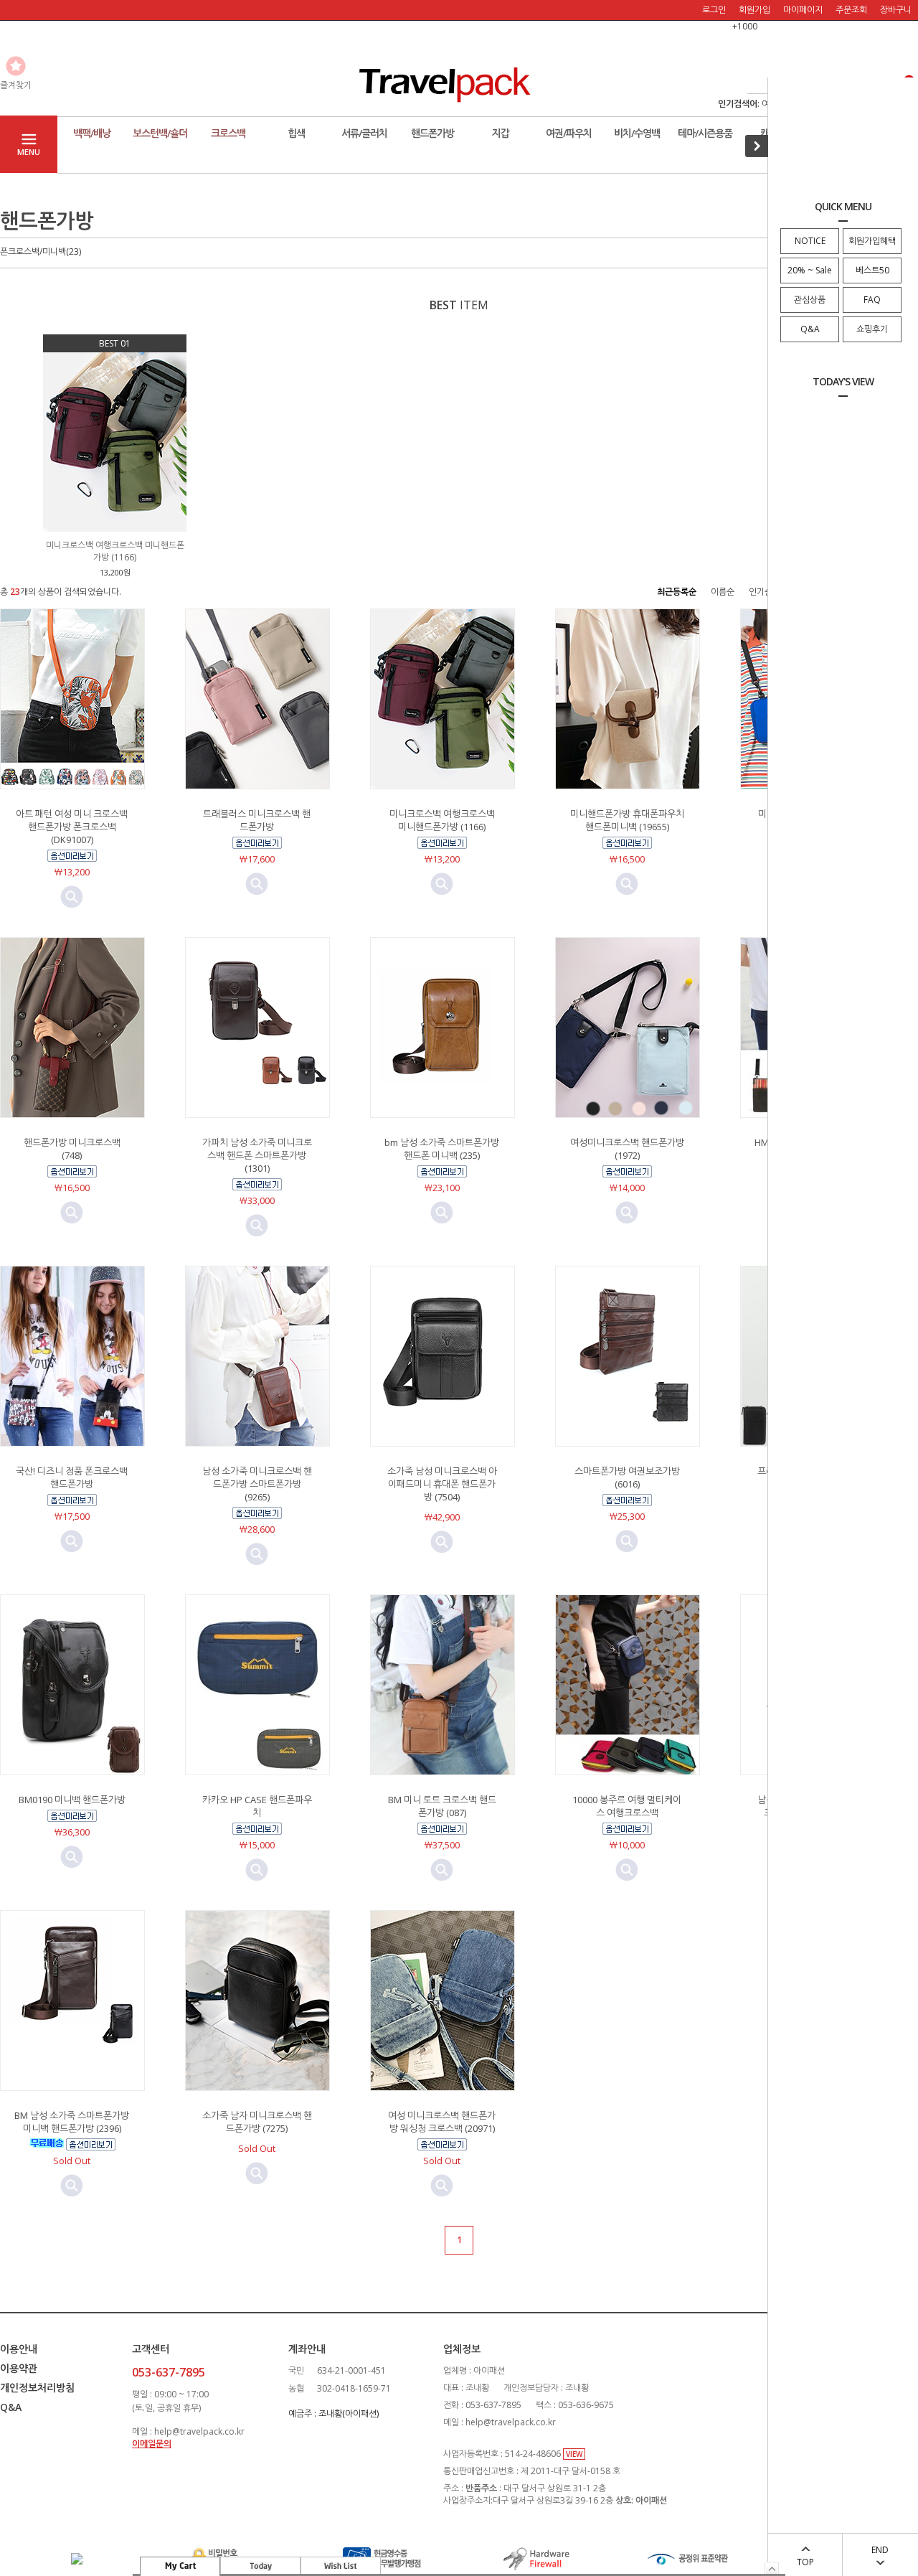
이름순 (723, 592)
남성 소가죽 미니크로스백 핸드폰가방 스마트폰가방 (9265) (257, 1484)
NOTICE (810, 241)
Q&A (810, 329)
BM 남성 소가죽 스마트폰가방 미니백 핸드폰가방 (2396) (72, 2122)
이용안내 (19, 2349)
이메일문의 (152, 2444)
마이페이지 (803, 10)
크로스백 (228, 133)
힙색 (296, 133)
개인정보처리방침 (37, 2388)
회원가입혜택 (872, 241)
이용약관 (19, 2368)
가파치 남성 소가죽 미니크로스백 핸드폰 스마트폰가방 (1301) (257, 1155)
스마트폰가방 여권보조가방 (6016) (627, 1477)
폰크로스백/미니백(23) (41, 252)
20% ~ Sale (810, 270)
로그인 (714, 10)
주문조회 (851, 10)
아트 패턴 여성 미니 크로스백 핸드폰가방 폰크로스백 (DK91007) (72, 827)
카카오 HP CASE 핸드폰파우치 (257, 1806)
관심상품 (810, 300)
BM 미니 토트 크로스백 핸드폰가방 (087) (442, 1806)
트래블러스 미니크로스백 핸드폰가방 (257, 820)
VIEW (574, 2454)
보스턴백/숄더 (160, 133)
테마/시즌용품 (705, 133)
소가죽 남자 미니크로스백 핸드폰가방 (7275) (257, 2122)
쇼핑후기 (872, 329)
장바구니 (896, 10)
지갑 (501, 133)
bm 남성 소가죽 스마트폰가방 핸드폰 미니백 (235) (442, 1149)
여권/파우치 (569, 133)
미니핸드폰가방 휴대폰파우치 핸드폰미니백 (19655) (627, 820)
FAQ (872, 300)
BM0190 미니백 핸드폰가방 (72, 1800)
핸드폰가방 (432, 133)
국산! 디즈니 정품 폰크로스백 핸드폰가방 (72, 1477)
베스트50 (872, 270)
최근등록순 (677, 592)
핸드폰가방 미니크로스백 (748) (72, 1149)
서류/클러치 (364, 133)
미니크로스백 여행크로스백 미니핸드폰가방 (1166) (442, 820)
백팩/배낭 (92, 133)
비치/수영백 (637, 133)
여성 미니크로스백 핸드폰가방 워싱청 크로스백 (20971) (442, 2122)
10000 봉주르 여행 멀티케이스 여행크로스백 (627, 1806)
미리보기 (72, 897)
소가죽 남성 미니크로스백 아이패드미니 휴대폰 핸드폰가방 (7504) (442, 1484)
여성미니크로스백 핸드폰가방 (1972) (627, 1149)
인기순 (761, 592)
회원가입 (754, 10)
